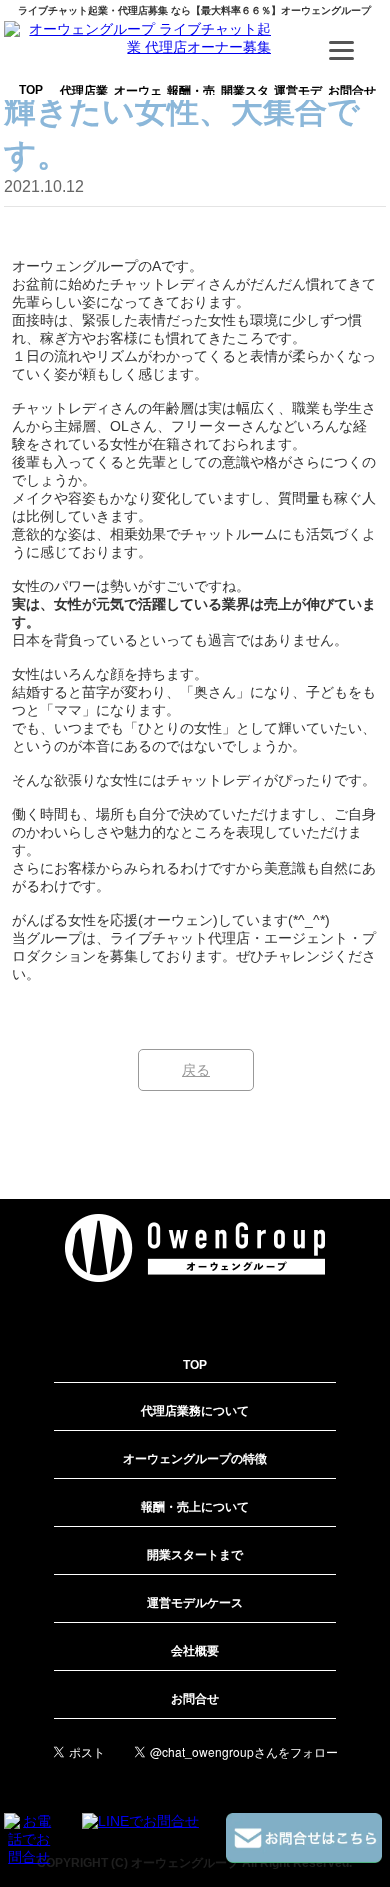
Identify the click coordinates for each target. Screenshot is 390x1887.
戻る (196, 1070)
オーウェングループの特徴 (138, 103)
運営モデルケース (298, 99)
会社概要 (195, 1651)
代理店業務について (84, 103)
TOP (31, 90)
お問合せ (352, 91)
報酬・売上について (191, 103)
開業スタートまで (245, 99)
